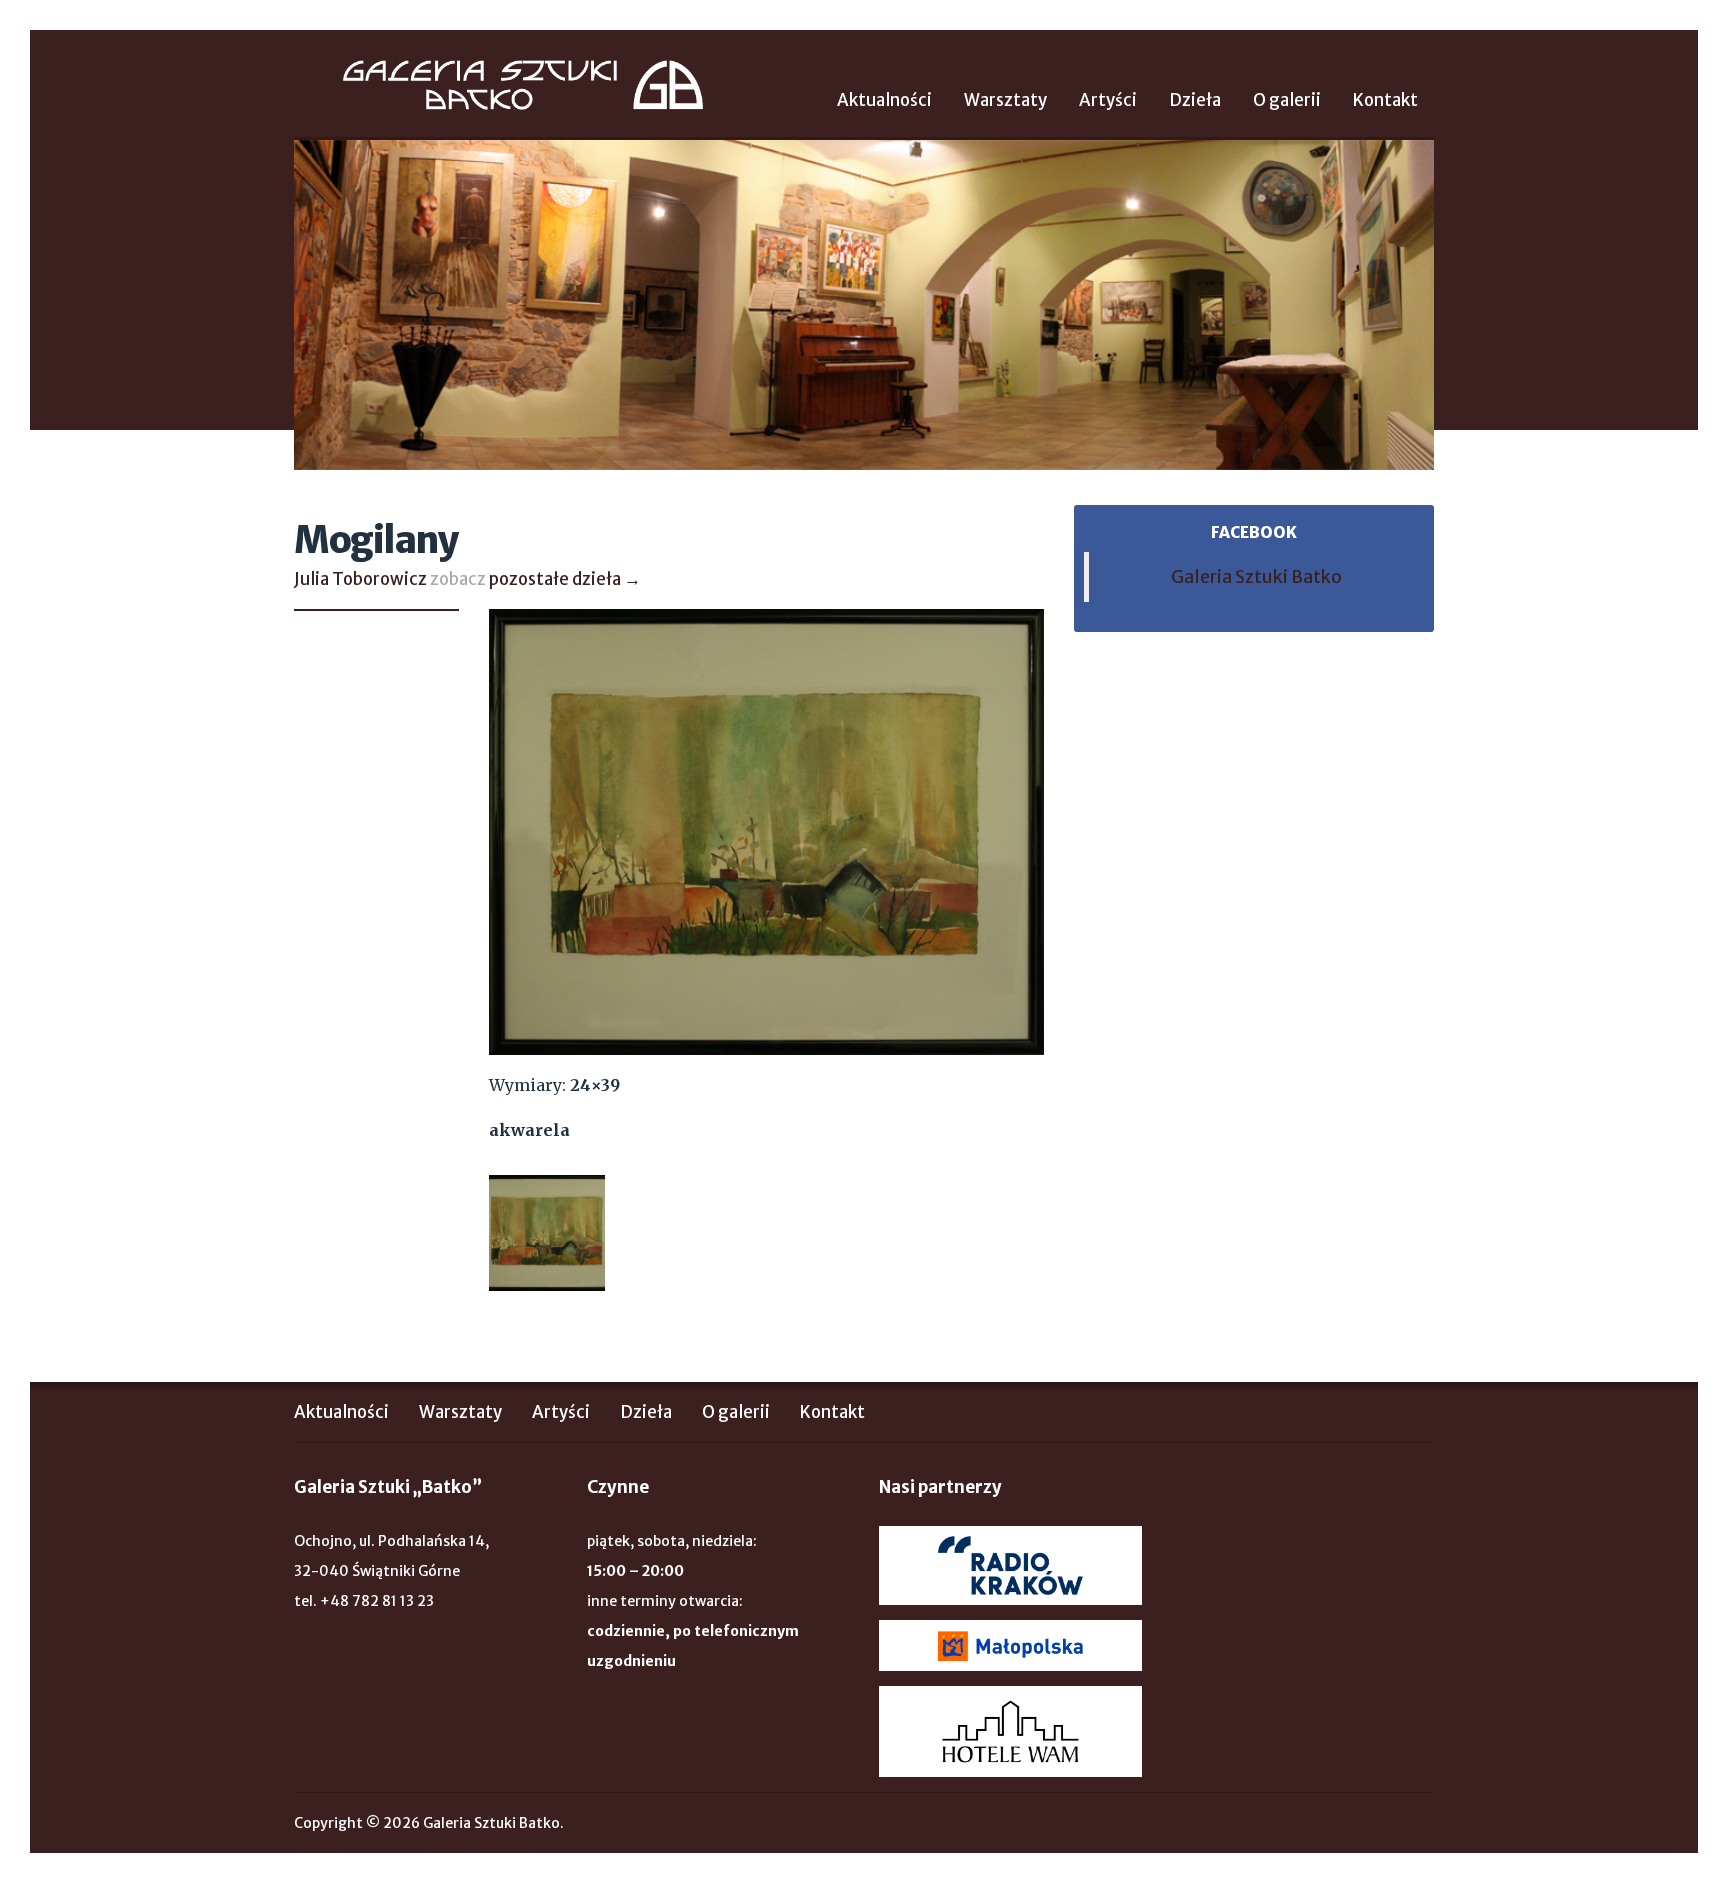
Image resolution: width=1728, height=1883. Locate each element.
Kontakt (1385, 100)
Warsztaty (1005, 100)
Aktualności (884, 100)
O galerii (1287, 100)
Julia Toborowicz (360, 579)
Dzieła (1195, 100)
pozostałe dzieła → (565, 579)
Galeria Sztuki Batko (523, 85)
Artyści (1108, 100)
